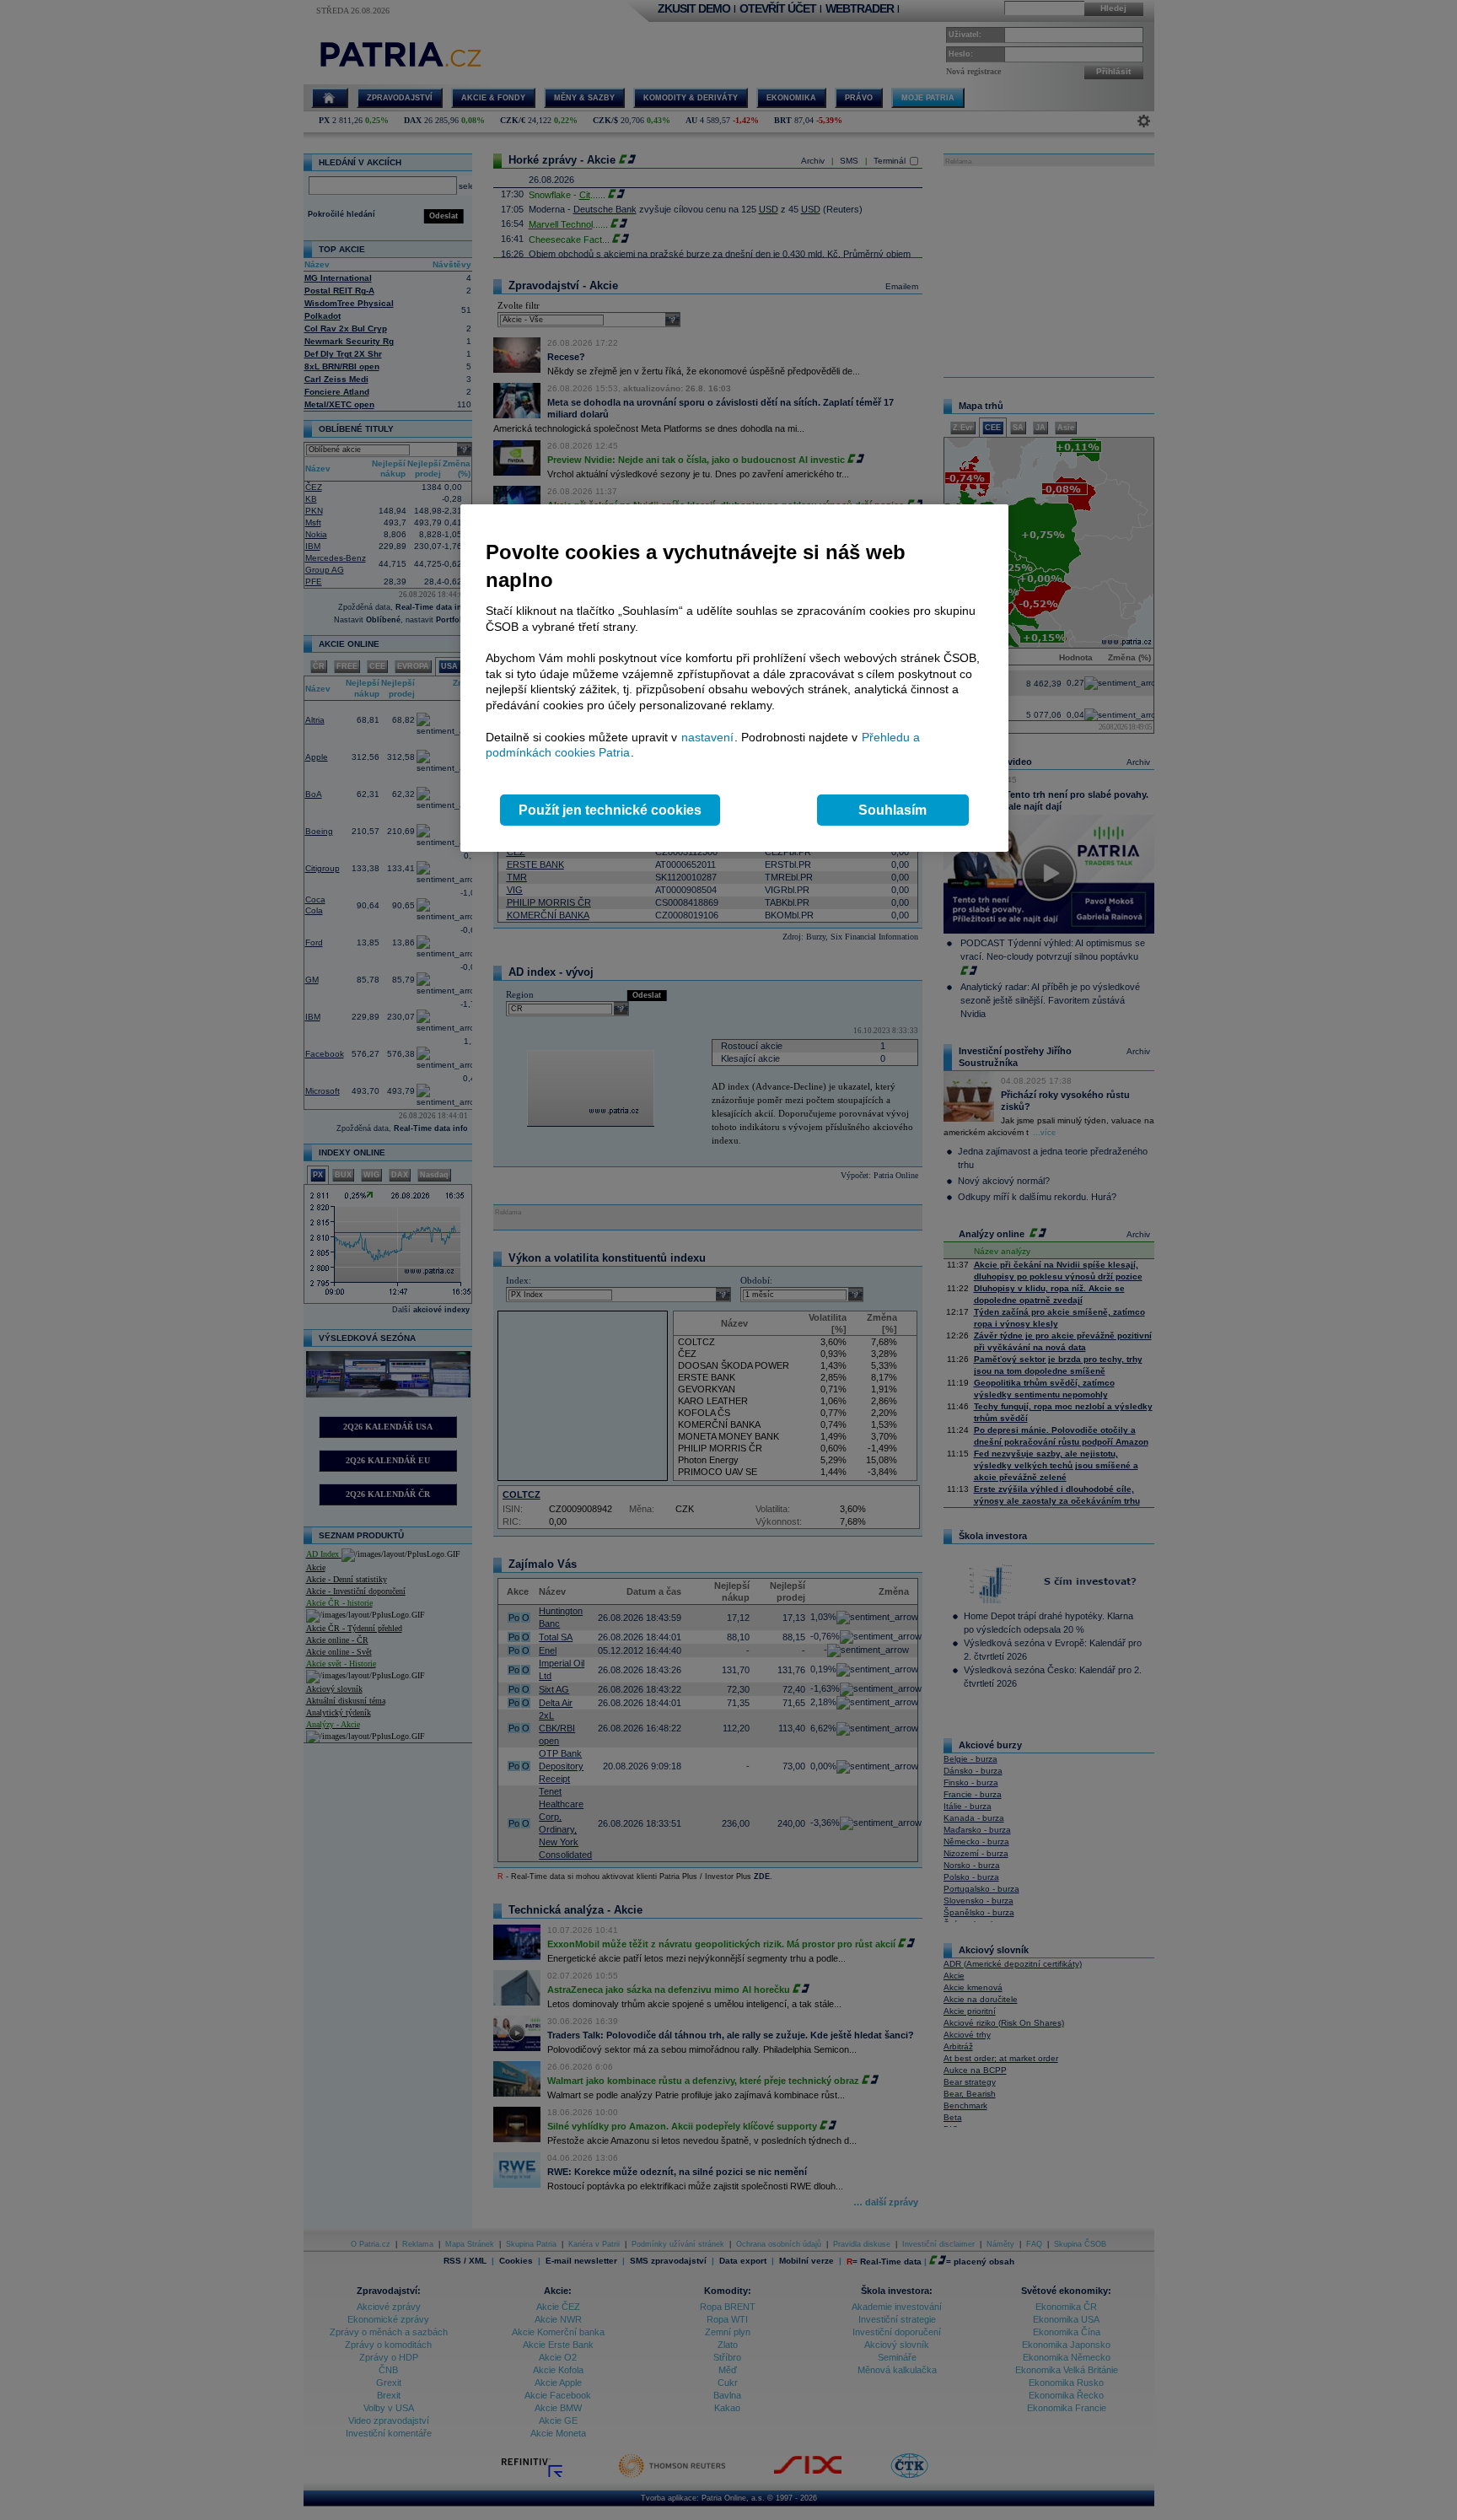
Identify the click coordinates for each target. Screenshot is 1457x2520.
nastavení (707, 737)
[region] (734, 678)
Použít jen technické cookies (610, 810)
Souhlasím (892, 810)
